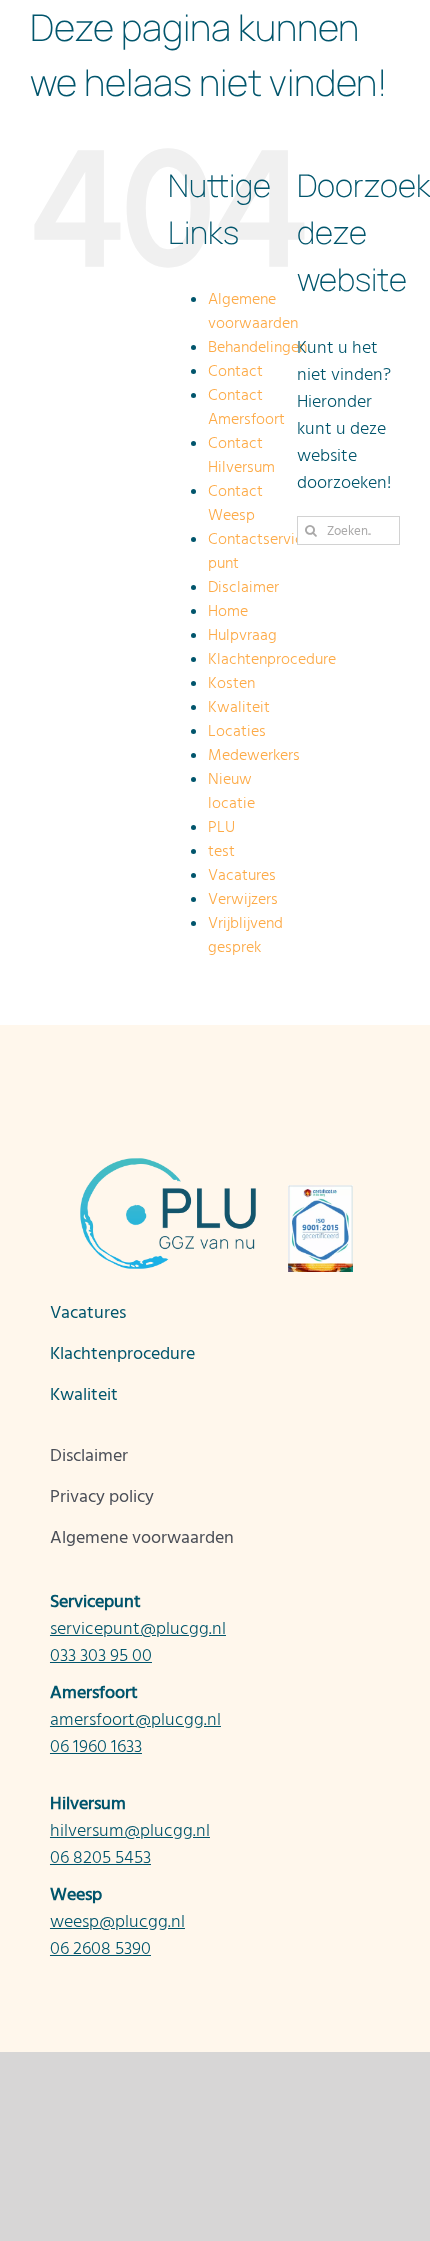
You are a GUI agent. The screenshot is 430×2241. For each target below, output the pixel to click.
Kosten (231, 683)
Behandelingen (257, 347)
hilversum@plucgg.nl (130, 1830)
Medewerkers (254, 755)
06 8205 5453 (100, 1857)
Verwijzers (243, 899)
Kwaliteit (239, 707)
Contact (235, 371)
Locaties (237, 731)
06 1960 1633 (96, 1746)
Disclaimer (243, 587)
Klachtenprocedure (272, 659)
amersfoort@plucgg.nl (135, 1719)
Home (228, 611)
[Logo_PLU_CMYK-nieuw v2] (105, 23)
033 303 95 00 (101, 1655)
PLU (221, 827)
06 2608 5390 (100, 1948)
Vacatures (242, 875)
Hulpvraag (242, 635)
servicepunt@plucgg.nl (138, 1628)
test (221, 851)
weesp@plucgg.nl (117, 1921)
